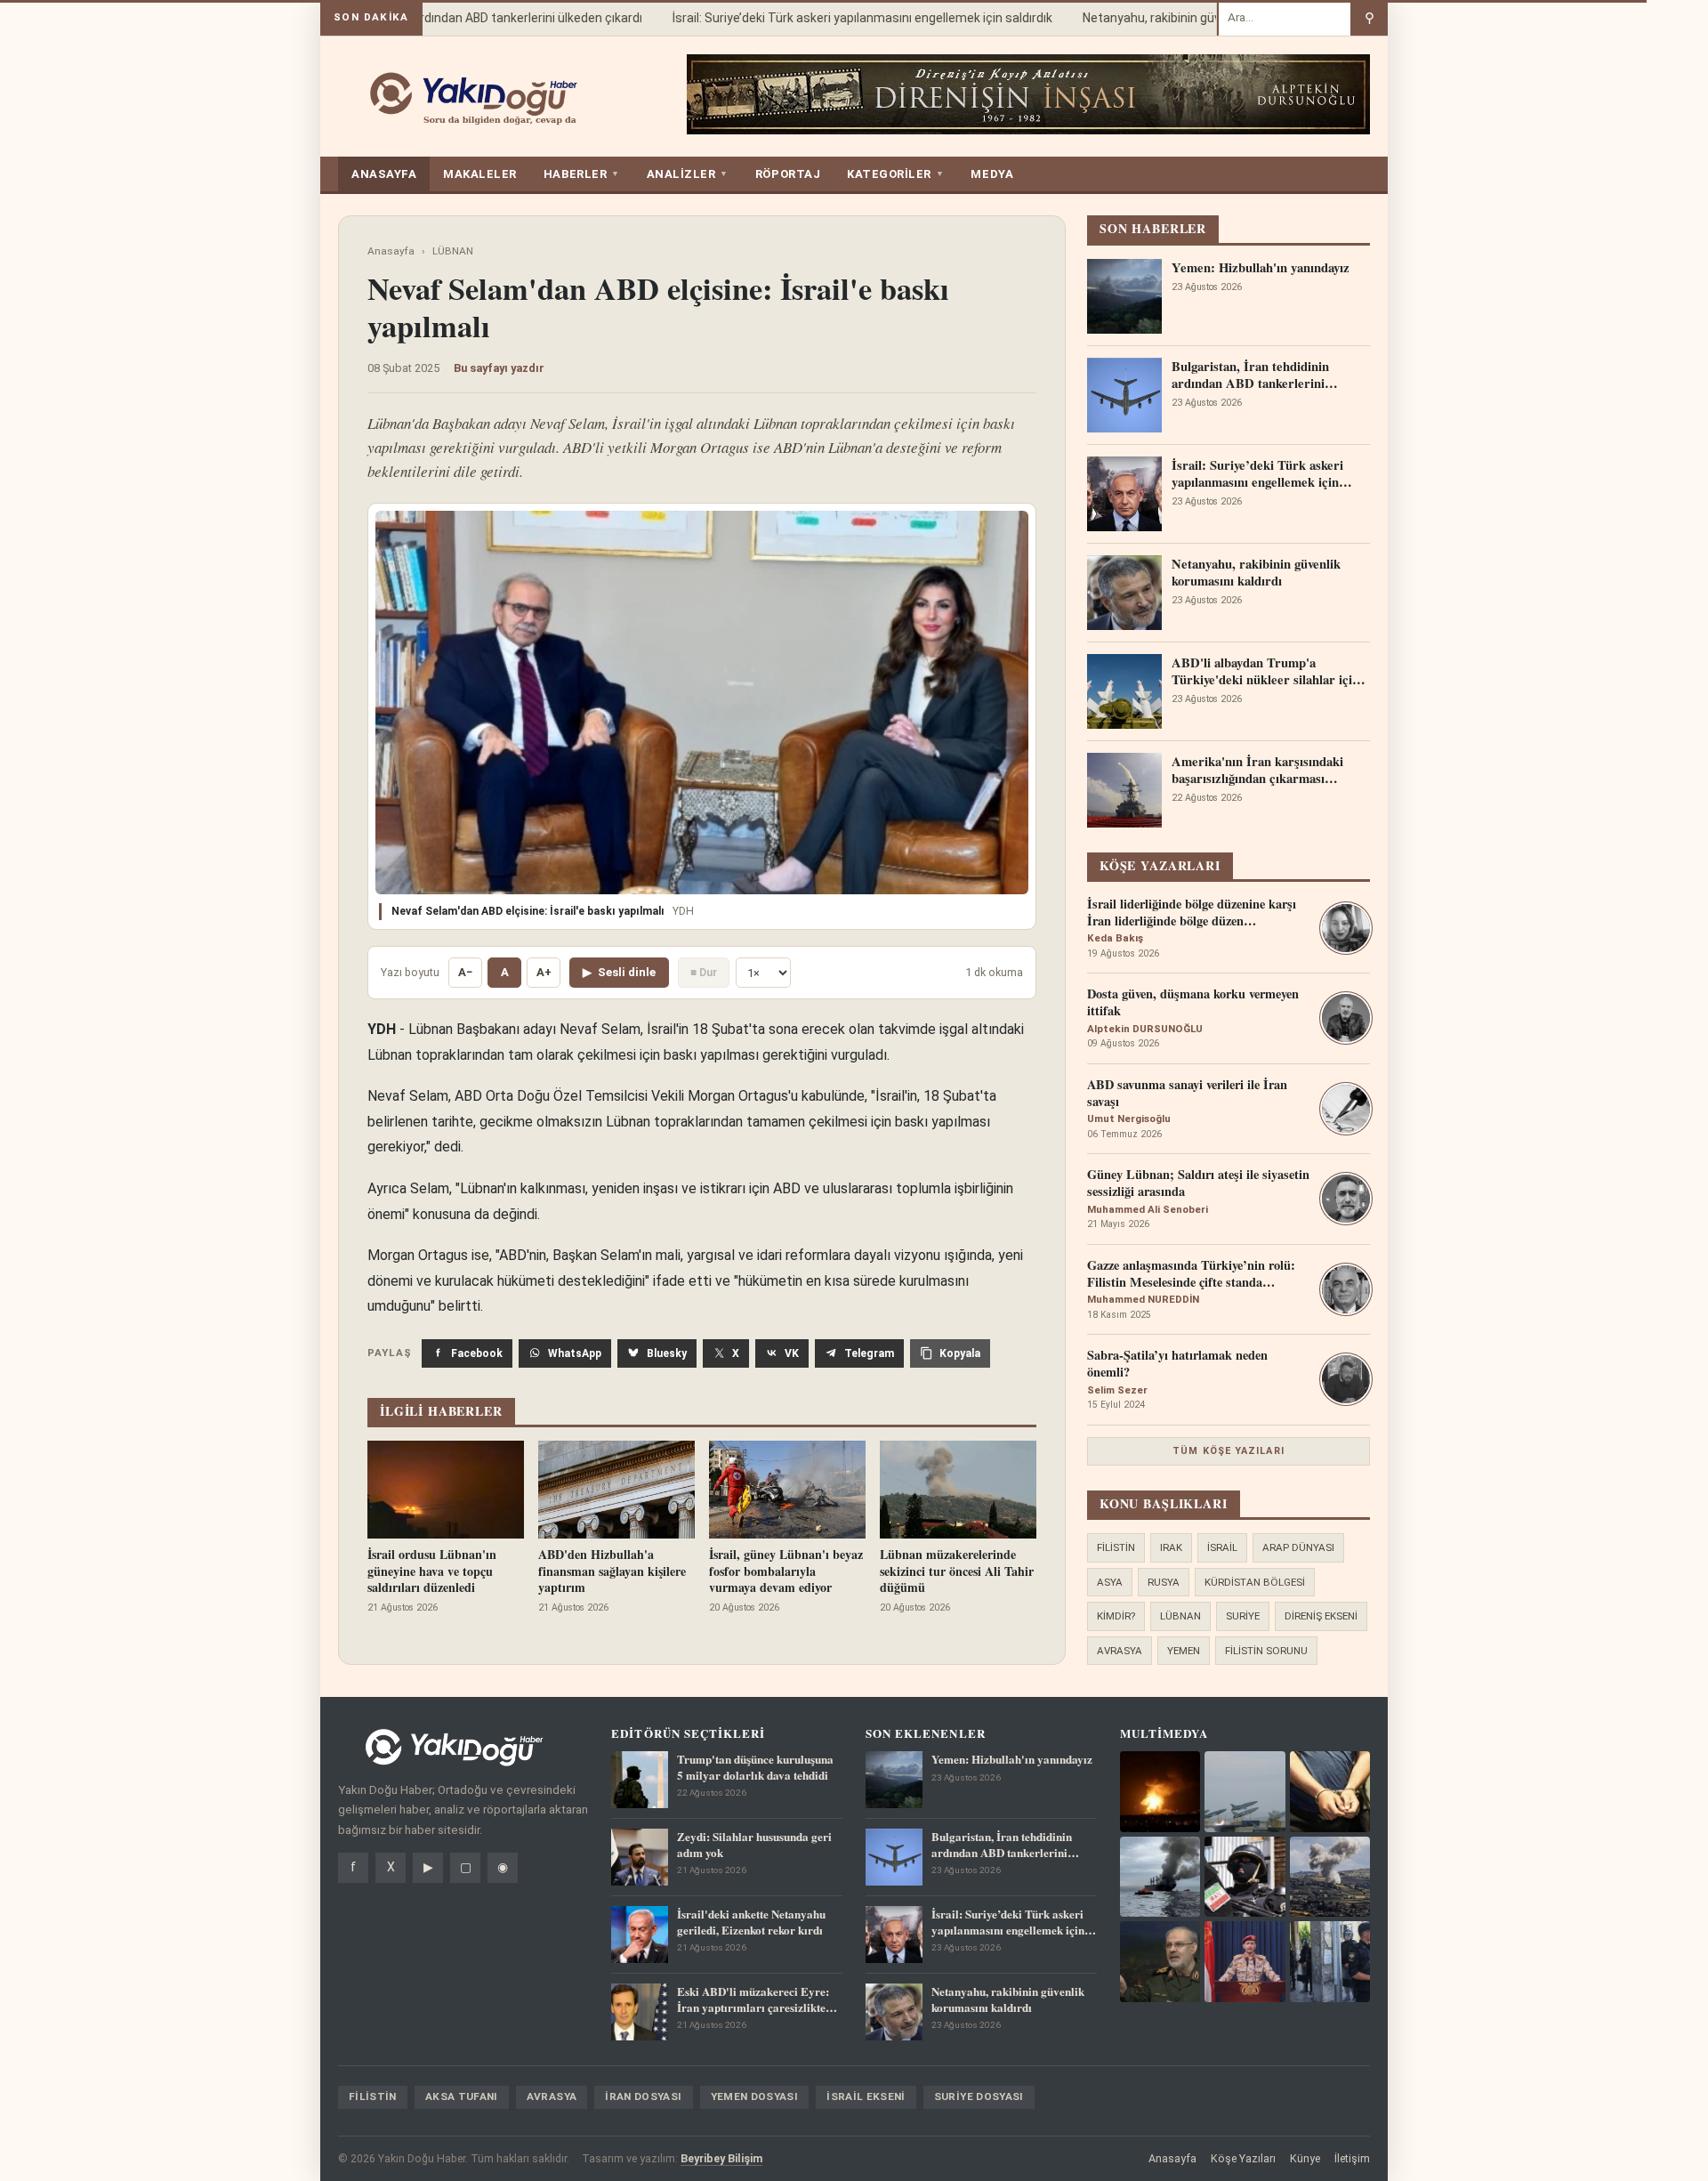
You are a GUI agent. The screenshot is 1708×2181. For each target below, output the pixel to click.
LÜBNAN (453, 251)
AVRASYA (1120, 1651)
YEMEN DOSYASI (755, 2096)
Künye (1305, 2158)
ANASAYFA (384, 174)
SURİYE (1243, 1616)
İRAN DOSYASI (643, 2096)
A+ (544, 972)
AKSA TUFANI (462, 2096)
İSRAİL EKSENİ (866, 2096)
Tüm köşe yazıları (1229, 1451)
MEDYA (992, 174)
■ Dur (704, 972)
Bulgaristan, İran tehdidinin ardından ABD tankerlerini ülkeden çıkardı (427, 18)
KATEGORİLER (895, 174)
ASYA (1110, 1582)
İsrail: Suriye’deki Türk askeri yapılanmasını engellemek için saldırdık (838, 18)
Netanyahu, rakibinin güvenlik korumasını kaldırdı (1195, 18)
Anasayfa (391, 251)
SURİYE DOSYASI (979, 2096)
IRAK (1171, 1547)
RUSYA (1164, 1582)
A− (465, 972)
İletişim (1352, 2158)
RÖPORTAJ (788, 174)
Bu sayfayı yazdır (499, 368)
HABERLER (582, 174)
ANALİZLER (688, 174)
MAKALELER (480, 174)
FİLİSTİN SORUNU (1266, 1651)
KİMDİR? (1116, 1616)
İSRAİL (1222, 1547)
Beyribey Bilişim (721, 2158)
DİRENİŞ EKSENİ (1321, 1616)
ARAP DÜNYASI (1298, 1547)
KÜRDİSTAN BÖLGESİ (1255, 1582)
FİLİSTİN (1116, 1547)
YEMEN (1184, 1651)
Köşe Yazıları (1243, 2158)
